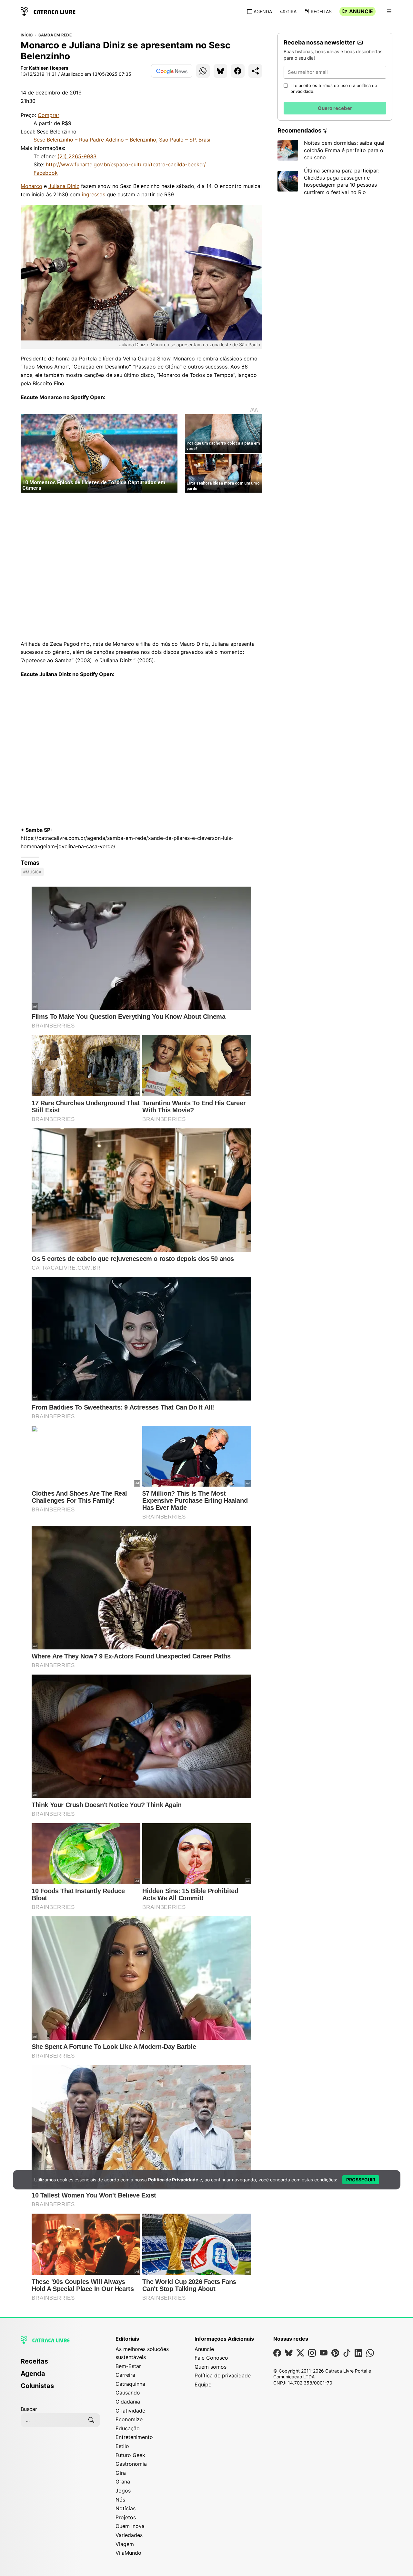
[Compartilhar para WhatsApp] (203, 71)
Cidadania (128, 2402)
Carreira (125, 2375)
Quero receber (335, 108)
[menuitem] (60, 2364)
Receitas (321, 11)
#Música (32, 872)
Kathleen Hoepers (49, 68)
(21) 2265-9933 (77, 156)
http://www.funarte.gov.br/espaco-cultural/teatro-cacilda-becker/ (126, 164)
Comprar (49, 115)
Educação (128, 2428)
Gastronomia (131, 2464)
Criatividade (130, 2411)
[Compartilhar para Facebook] (238, 71)
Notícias (126, 2508)
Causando (128, 2393)
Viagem (125, 2544)
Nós (120, 2500)
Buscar (29, 2409)
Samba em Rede (55, 35)
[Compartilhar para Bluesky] (220, 71)
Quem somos (211, 2367)
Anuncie (361, 11)
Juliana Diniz (64, 186)
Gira (291, 11)
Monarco (31, 186)
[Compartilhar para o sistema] (255, 71)
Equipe (203, 2384)
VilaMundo (128, 2553)
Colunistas (37, 2386)
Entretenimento (134, 2437)
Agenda (263, 11)
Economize (129, 2419)
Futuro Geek (130, 2455)
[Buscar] (91, 2420)
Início (27, 35)
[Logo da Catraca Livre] (48, 11)
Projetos (126, 2517)
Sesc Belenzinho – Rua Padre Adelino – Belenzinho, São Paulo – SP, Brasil (123, 140)
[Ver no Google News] (172, 71)
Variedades (129, 2535)
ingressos (93, 194)
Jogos (123, 2491)
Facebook (46, 173)
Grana (123, 2482)
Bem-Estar (128, 2366)
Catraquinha (130, 2384)
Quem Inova (130, 2526)
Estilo (122, 2446)
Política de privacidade (223, 2375)
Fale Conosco (211, 2358)
